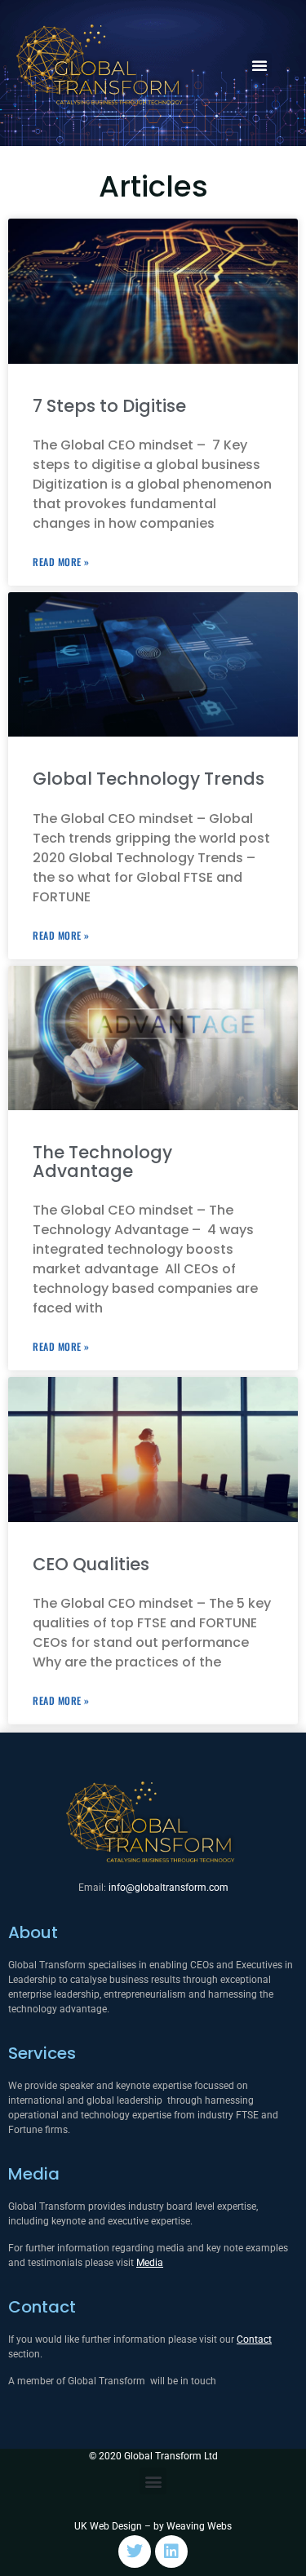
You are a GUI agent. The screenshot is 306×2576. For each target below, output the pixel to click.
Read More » (61, 562)
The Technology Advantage (102, 1162)
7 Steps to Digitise (109, 406)
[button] (259, 65)
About (33, 1932)
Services (42, 2053)
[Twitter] (135, 2552)
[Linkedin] (171, 2552)
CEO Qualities (91, 1564)
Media (34, 2174)
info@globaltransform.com (169, 1888)
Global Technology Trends (149, 779)
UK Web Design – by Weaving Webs (153, 2526)
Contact (42, 2307)
